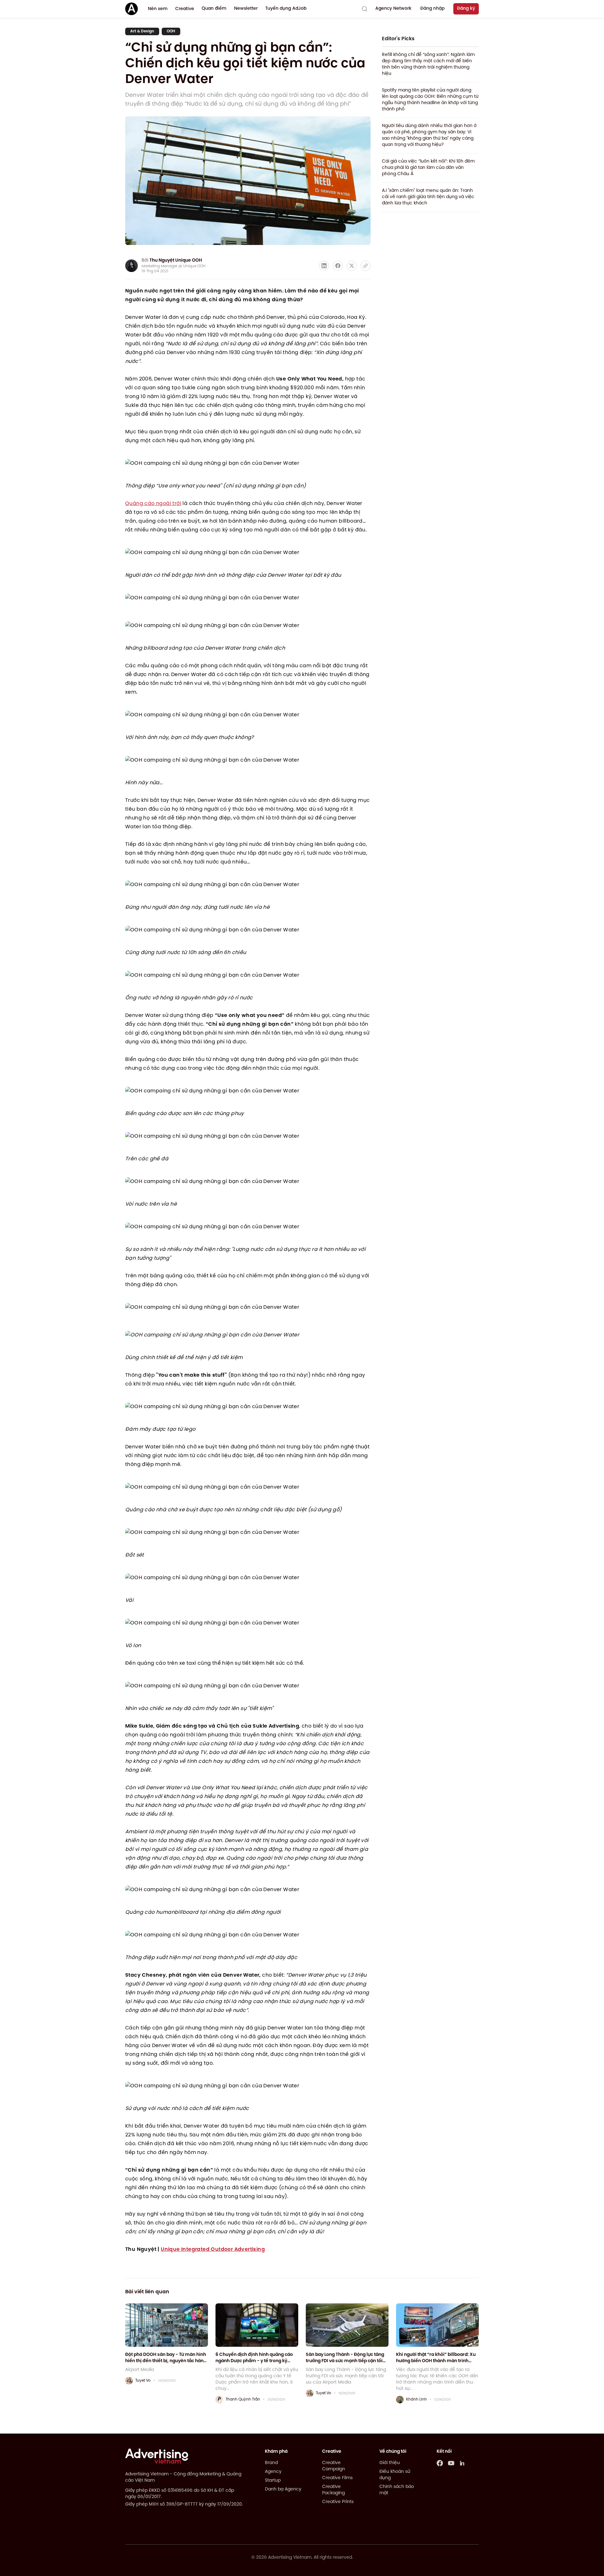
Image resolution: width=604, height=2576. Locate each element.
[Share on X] (352, 266)
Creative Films (337, 2478)
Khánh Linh (417, 2399)
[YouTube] (451, 2463)
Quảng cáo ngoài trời (153, 504)
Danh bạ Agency (283, 2489)
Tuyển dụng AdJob (286, 9)
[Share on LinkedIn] (324, 266)
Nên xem (158, 9)
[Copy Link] (366, 266)
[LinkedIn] (462, 2463)
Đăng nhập (432, 9)
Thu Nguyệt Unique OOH (176, 261)
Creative (185, 9)
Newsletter (246, 9)
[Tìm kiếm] (365, 9)
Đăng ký (466, 9)
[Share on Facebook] (338, 266)
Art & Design (142, 31)
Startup (273, 2481)
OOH (171, 31)
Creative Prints (338, 2502)
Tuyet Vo (143, 2381)
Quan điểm (214, 9)
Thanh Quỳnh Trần (243, 2399)
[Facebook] (440, 2463)
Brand (271, 2463)
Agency (273, 2472)
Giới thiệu (390, 2463)
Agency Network (393, 9)
